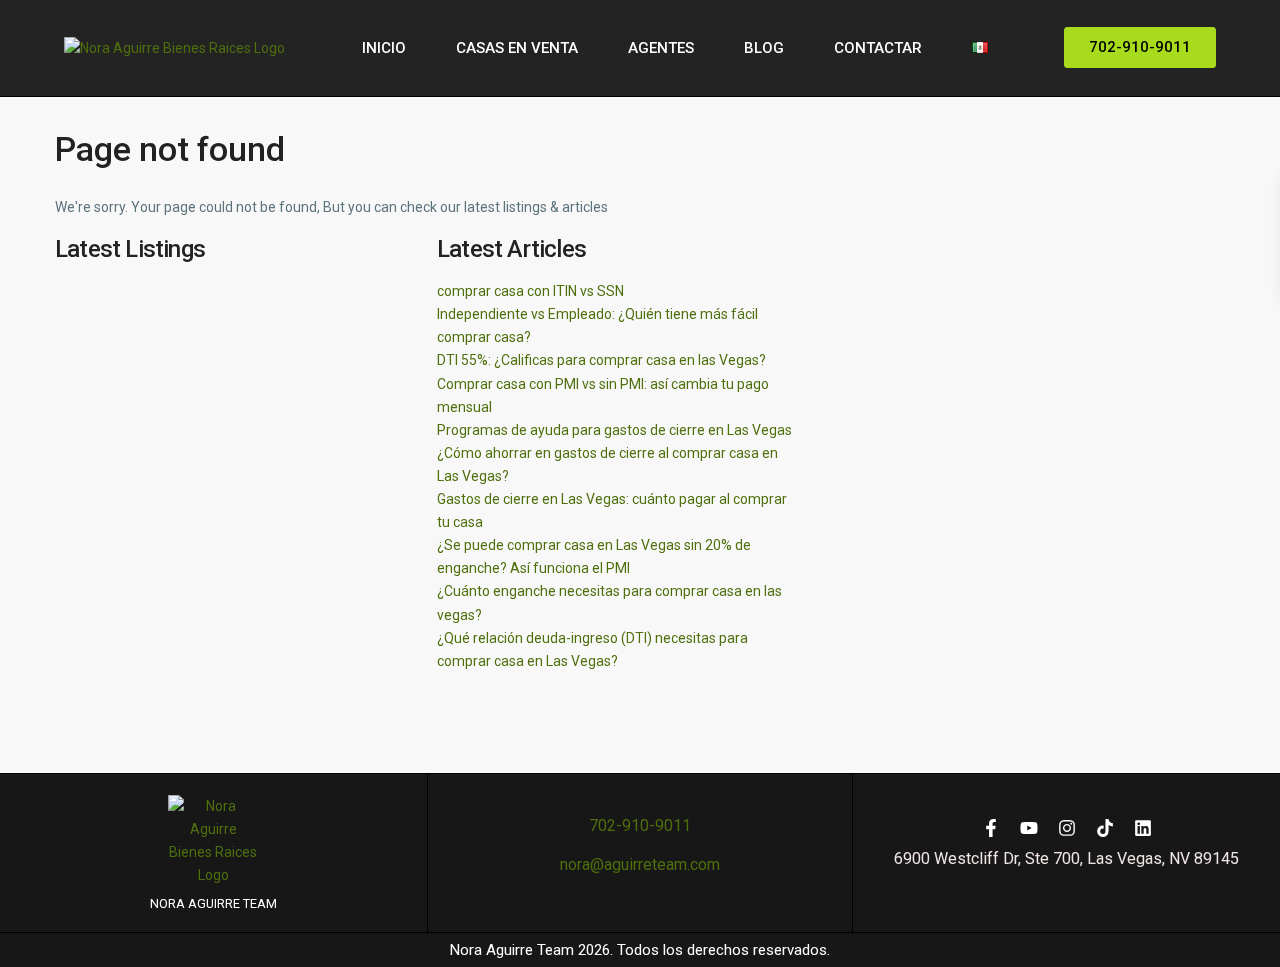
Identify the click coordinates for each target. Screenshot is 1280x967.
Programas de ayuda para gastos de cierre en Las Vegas (614, 430)
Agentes (661, 48)
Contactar (878, 48)
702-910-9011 (640, 825)
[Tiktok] (1105, 828)
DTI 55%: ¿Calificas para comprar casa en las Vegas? (601, 360)
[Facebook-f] (991, 828)
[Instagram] (1067, 828)
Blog (764, 48)
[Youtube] (1029, 828)
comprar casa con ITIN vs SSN (530, 291)
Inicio (384, 48)
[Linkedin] (1143, 828)
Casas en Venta (517, 48)
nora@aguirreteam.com (640, 864)
